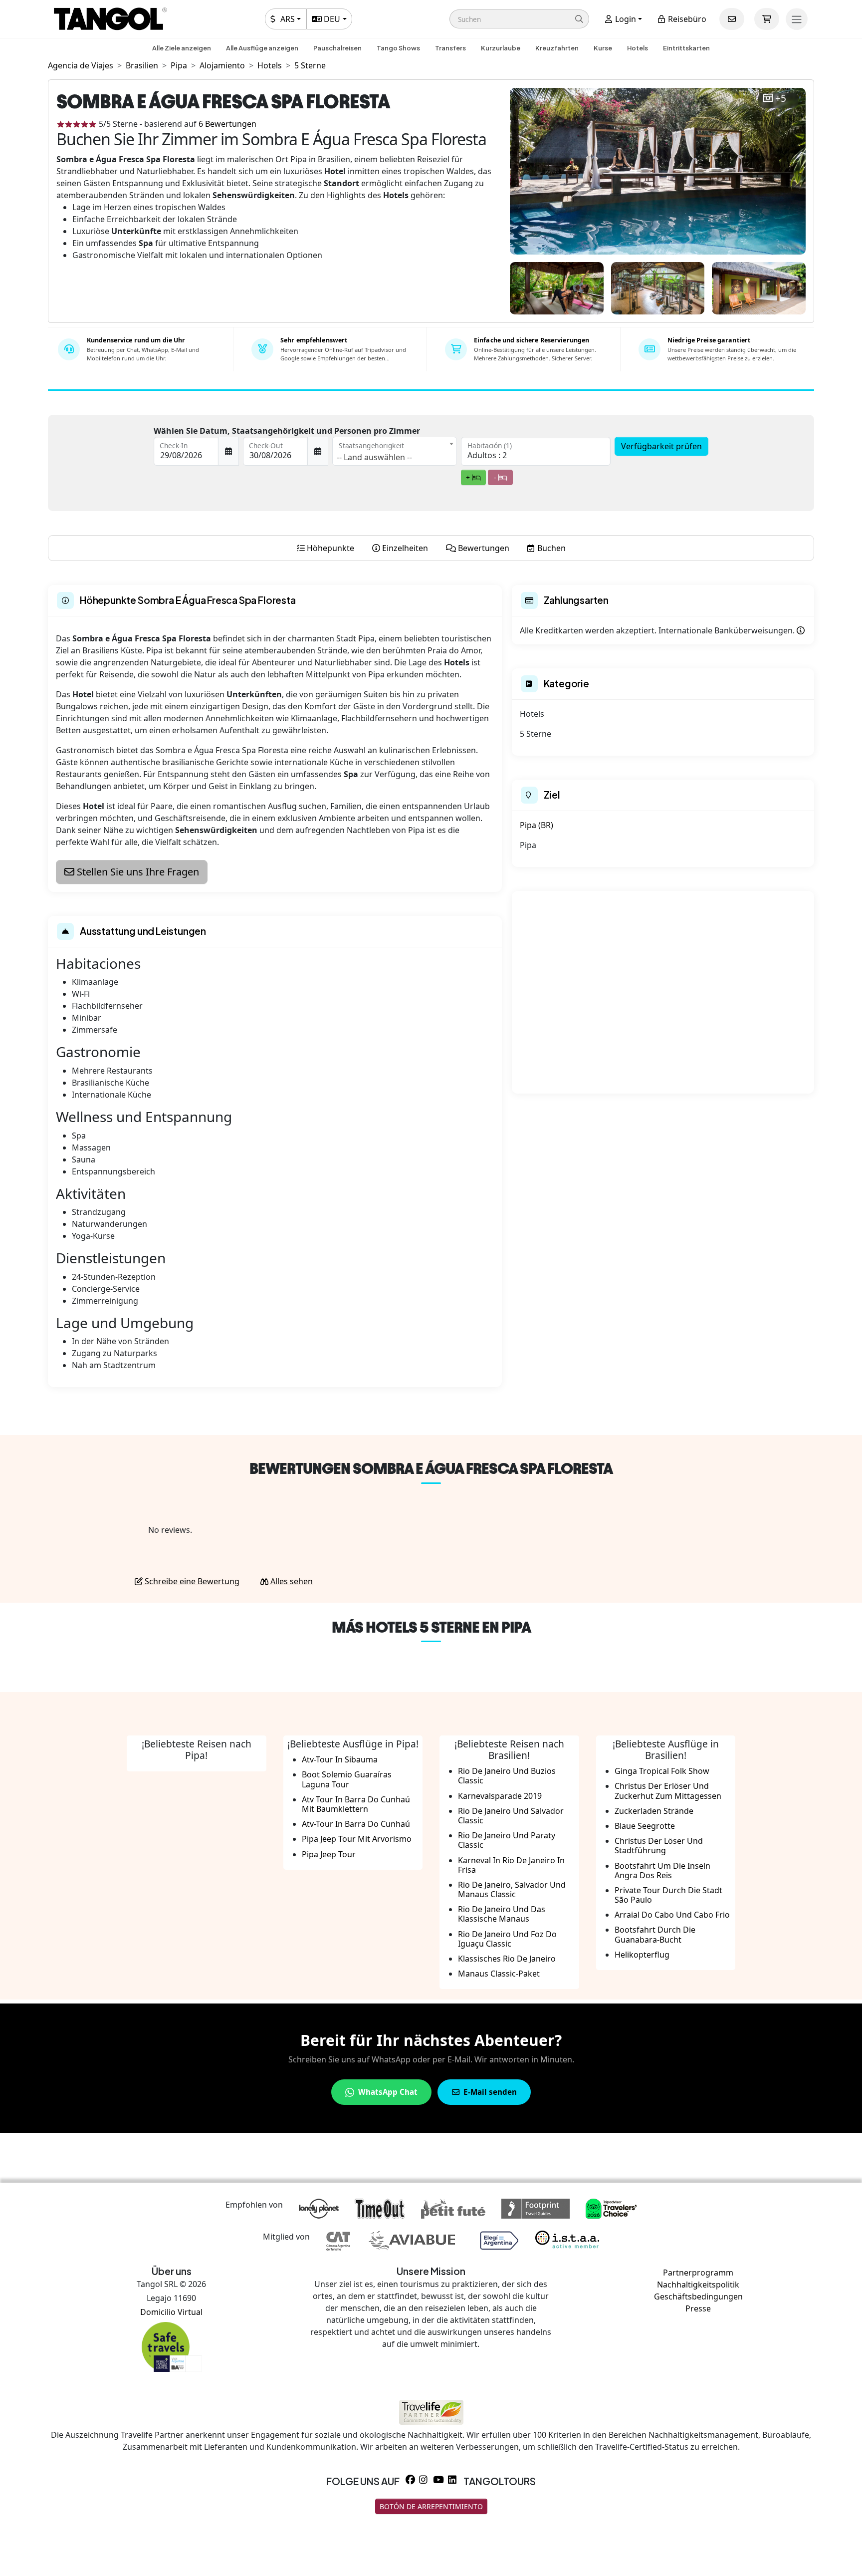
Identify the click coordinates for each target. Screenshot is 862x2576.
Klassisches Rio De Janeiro (507, 1959)
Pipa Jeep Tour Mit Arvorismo (357, 1839)
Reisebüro (686, 19)
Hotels (638, 48)
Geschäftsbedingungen (698, 2296)
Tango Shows (398, 48)
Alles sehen (291, 1581)
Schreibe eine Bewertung (191, 1581)
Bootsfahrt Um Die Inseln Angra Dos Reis (662, 1870)
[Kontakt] (732, 19)
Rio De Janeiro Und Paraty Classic (507, 1840)
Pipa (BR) (537, 825)
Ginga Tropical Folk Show (662, 1771)
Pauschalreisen (337, 48)
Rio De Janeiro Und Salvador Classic (511, 1816)
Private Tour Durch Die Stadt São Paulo (668, 1895)
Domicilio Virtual (171, 2312)
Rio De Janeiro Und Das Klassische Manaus (502, 1914)
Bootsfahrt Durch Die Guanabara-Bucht (655, 1934)
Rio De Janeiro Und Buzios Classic (507, 1776)
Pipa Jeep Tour (329, 1854)
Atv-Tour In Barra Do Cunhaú (356, 1824)
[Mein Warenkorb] (767, 19)
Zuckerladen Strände (654, 1811)
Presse (698, 2308)
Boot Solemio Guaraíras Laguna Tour (347, 1779)
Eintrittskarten (686, 48)
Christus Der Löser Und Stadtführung (659, 1846)
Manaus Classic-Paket (499, 1974)
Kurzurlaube (501, 48)
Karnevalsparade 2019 (500, 1796)
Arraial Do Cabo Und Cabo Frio (672, 1915)
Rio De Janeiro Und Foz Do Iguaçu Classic (507, 1939)
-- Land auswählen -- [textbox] (374, 457)
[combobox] (395, 451)
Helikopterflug (642, 1955)
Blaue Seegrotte (645, 1826)
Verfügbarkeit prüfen (661, 446)
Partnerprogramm (698, 2273)
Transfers (450, 48)
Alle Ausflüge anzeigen (262, 48)
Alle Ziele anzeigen (182, 48)
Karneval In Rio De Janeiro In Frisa (511, 1865)
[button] (519, 19)
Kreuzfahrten (557, 48)
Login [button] (625, 19)
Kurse (603, 48)
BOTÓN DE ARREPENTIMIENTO (431, 2506)
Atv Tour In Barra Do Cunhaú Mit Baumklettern (356, 1804)
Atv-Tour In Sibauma (340, 1759)
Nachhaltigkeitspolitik (698, 2285)
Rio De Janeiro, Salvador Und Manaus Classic (512, 1889)
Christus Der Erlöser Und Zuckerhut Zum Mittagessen (668, 1791)
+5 (781, 99)
